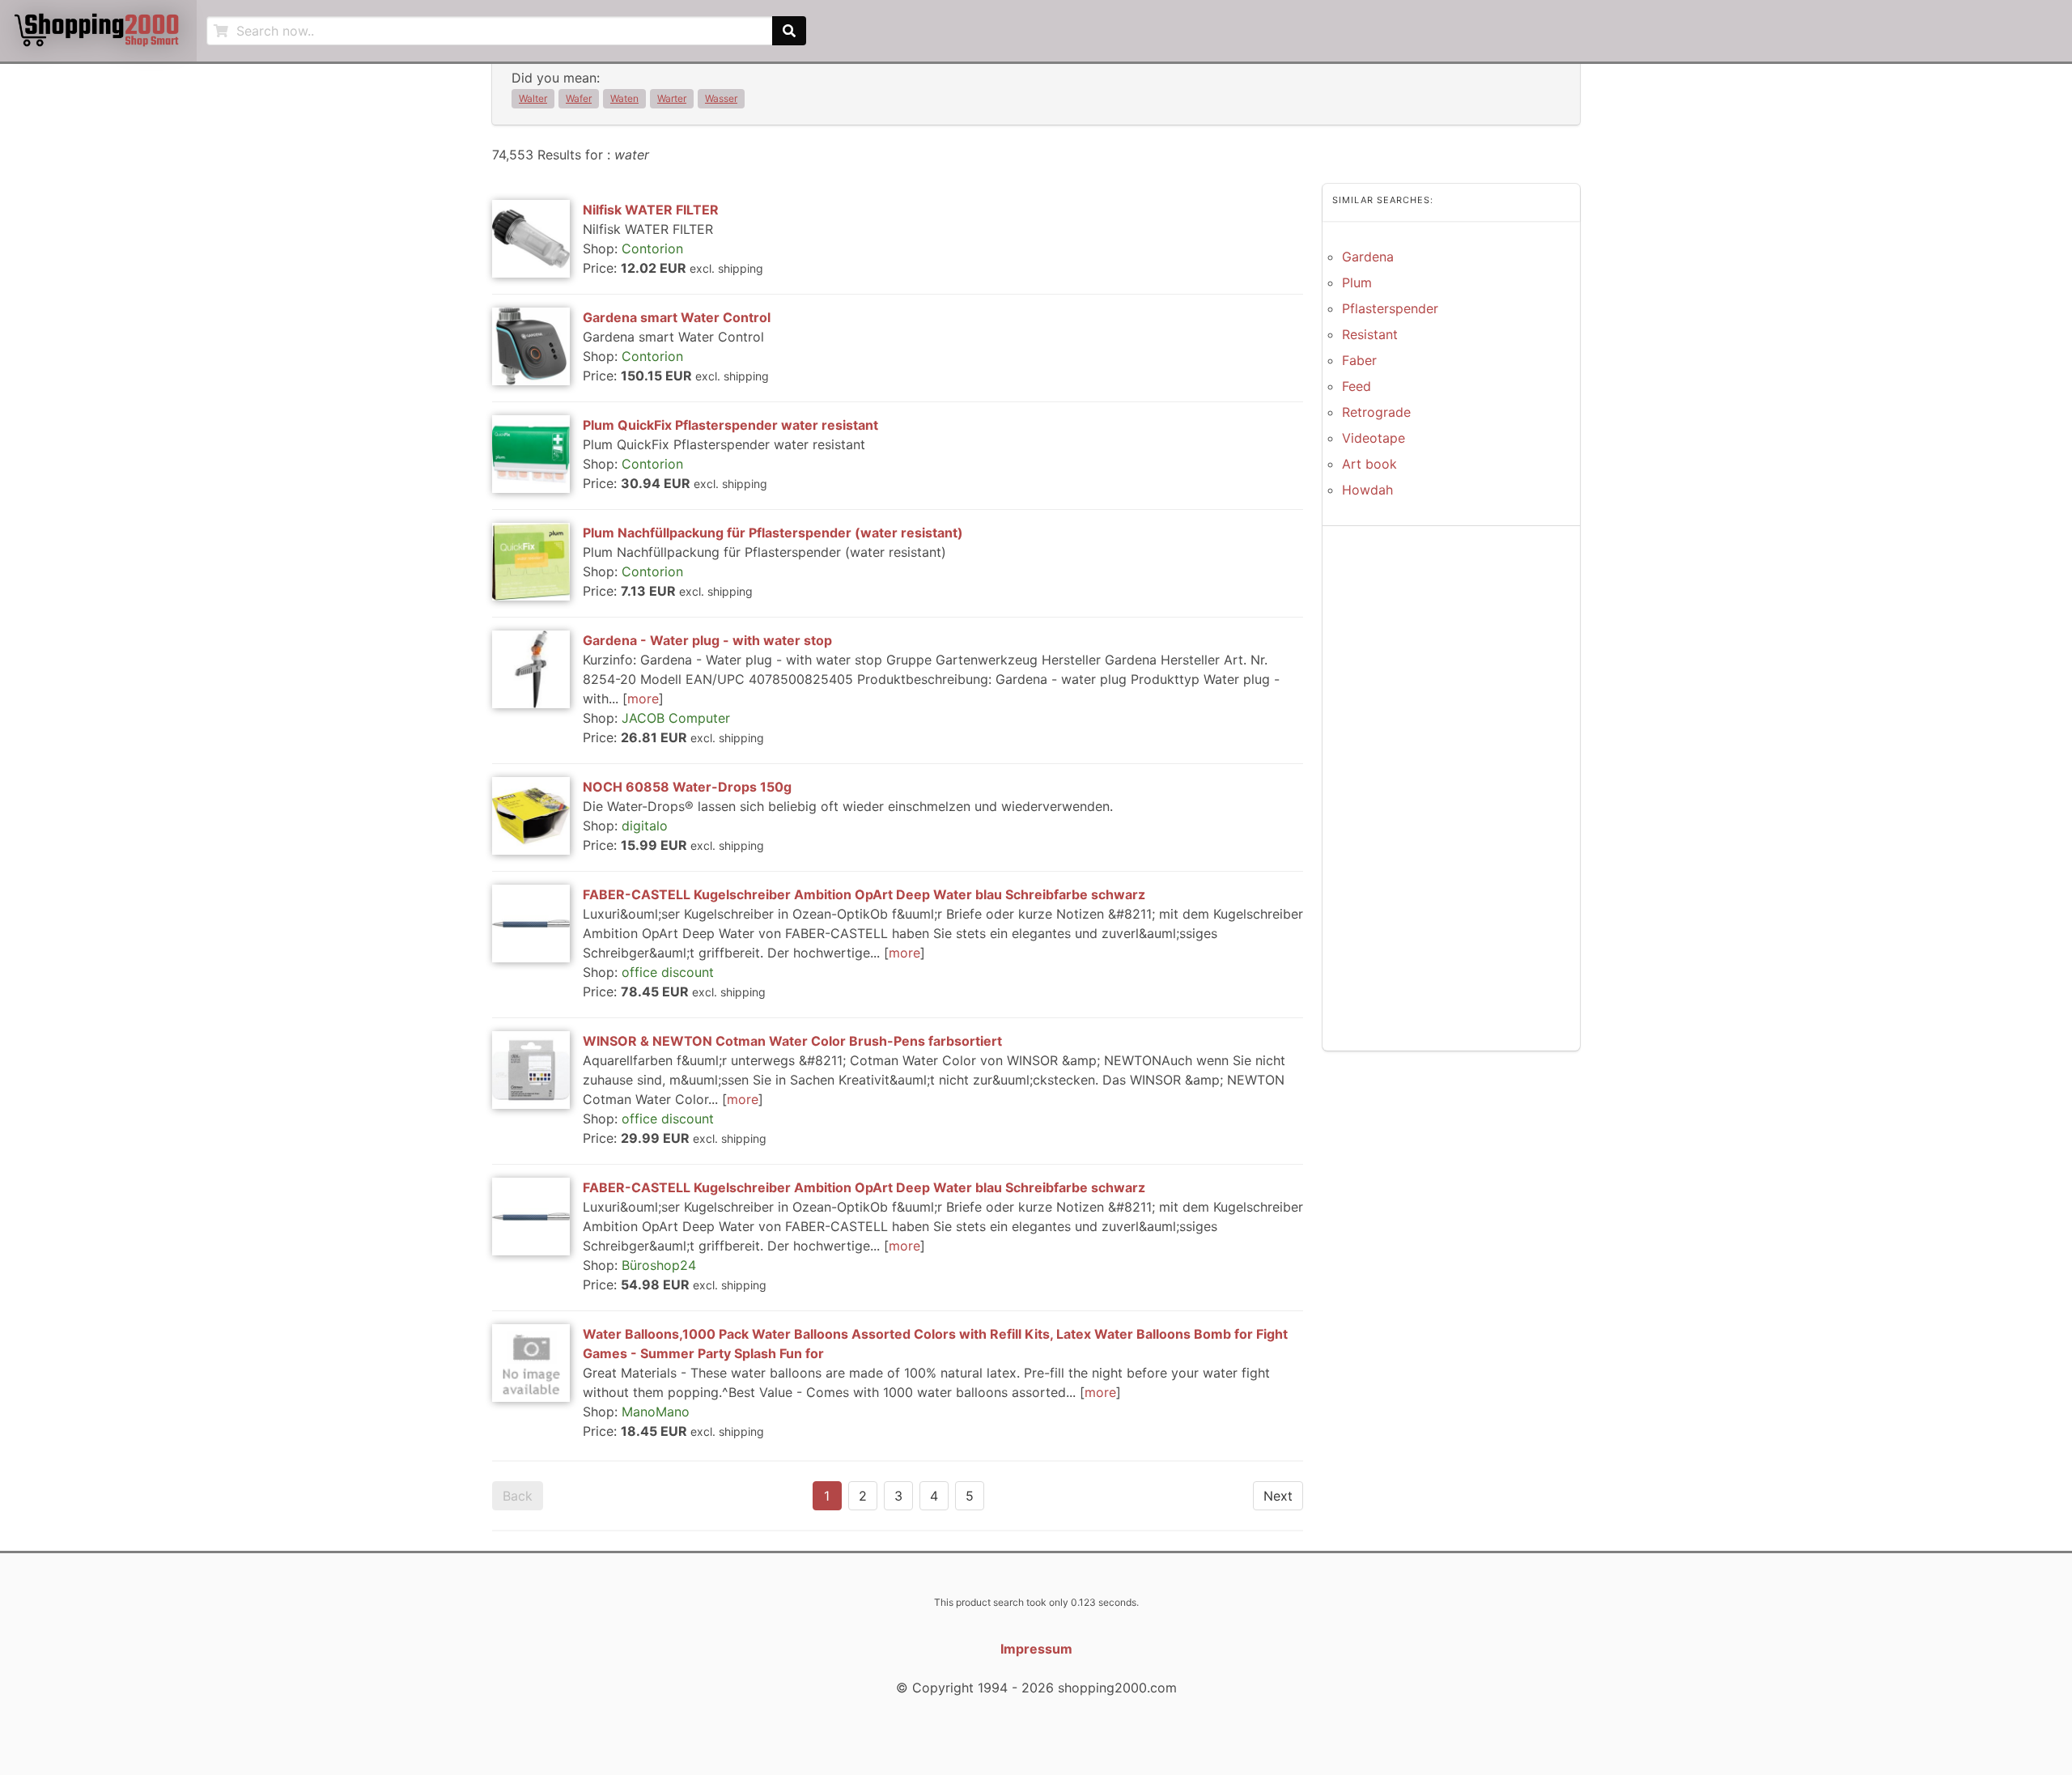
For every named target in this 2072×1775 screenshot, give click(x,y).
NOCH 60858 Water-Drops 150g (687, 787)
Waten (624, 98)
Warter (672, 98)
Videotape (1374, 438)
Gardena (1368, 257)
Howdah (1367, 490)
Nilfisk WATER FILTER (651, 210)
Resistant (1370, 334)
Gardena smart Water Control (677, 317)
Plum (1357, 282)
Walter (533, 98)
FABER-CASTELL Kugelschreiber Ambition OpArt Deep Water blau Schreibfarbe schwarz (864, 894)
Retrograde (1376, 412)
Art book (1369, 464)
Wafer (579, 98)
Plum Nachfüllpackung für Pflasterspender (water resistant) (773, 533)
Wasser (721, 98)
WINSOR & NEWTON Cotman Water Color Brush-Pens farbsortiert (792, 1041)
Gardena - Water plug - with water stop (707, 640)
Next (1278, 1496)
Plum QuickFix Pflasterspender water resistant (730, 425)
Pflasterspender (1390, 308)
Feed (1357, 386)
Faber (1359, 360)
